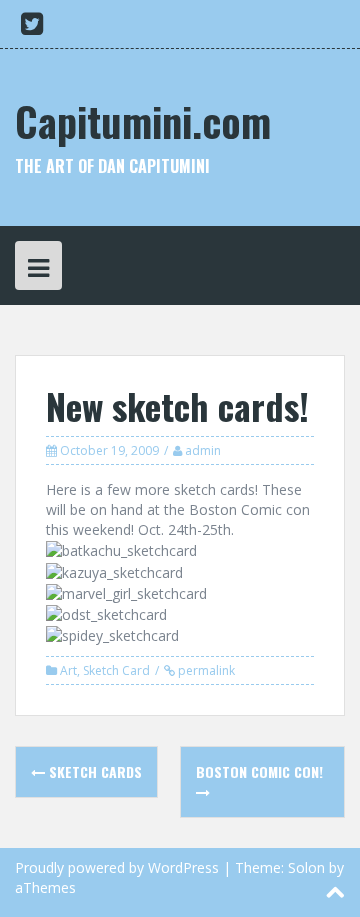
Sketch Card (116, 670)
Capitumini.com (143, 121)
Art (68, 670)
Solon (306, 867)
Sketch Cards (93, 771)
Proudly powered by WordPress (117, 867)
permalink (205, 670)
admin (203, 450)
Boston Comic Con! (259, 771)
